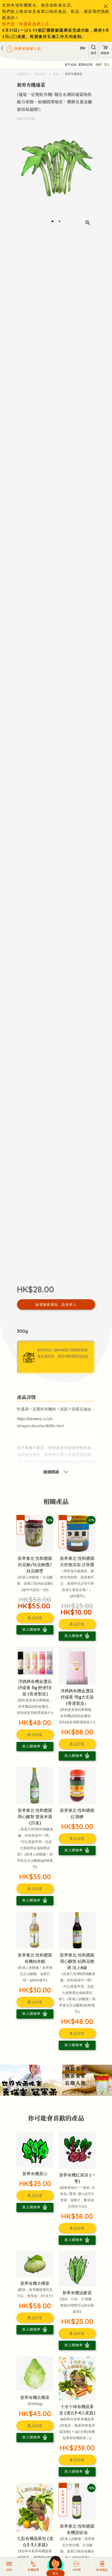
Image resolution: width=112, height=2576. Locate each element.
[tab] (52, 221)
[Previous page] (22, 178)
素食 (56, 74)
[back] (2, 48)
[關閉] (106, 6)
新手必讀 (71, 65)
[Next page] (90, 178)
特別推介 (41, 74)
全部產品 (23, 74)
